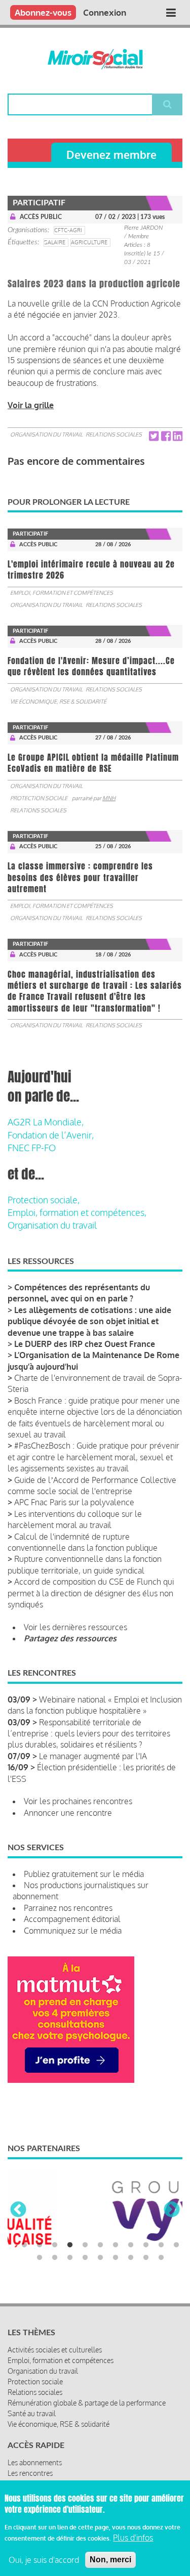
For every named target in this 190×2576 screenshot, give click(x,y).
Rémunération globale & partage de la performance (87, 2401)
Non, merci (110, 2560)
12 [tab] (40, 2256)
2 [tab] (40, 2244)
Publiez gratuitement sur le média (84, 1874)
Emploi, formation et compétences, (77, 1212)
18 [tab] (131, 2256)
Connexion (105, 12)
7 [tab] (116, 2244)
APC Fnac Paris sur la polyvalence (74, 1502)
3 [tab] (55, 2244)
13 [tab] (55, 2256)
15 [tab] (85, 2256)
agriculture (89, 242)
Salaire (55, 242)
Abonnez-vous (43, 12)
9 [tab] (146, 2244)
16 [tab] (100, 2256)
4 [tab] (70, 2244)
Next (172, 2210)
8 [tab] (131, 2244)
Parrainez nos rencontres (68, 1908)
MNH (109, 798)
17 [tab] (116, 2256)
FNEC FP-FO (32, 1148)
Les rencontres (30, 2472)
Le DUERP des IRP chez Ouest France (85, 1344)
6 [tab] (100, 2244)
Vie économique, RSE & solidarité (58, 702)
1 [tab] (24, 2244)
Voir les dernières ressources (75, 1627)
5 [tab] (85, 2244)
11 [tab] (176, 2244)
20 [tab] (161, 2256)
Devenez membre (111, 155)
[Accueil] (95, 59)
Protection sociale (39, 798)
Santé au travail (32, 2412)
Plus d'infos (133, 2538)
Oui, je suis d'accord (44, 2560)
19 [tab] (146, 2256)
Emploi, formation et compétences (62, 593)
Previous (18, 2210)
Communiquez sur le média (73, 1931)
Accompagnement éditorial (72, 1919)
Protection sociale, (44, 1200)
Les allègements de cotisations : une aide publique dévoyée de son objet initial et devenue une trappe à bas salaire (89, 1321)
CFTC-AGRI (68, 230)
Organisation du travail (46, 434)
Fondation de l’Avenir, (51, 1135)
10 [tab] (161, 2244)
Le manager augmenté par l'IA (93, 1756)
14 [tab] (70, 2256)
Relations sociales (114, 434)
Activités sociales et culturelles (55, 2348)
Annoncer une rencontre (68, 1813)
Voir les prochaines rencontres (78, 1801)
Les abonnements (35, 2461)
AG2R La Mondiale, (46, 1122)
